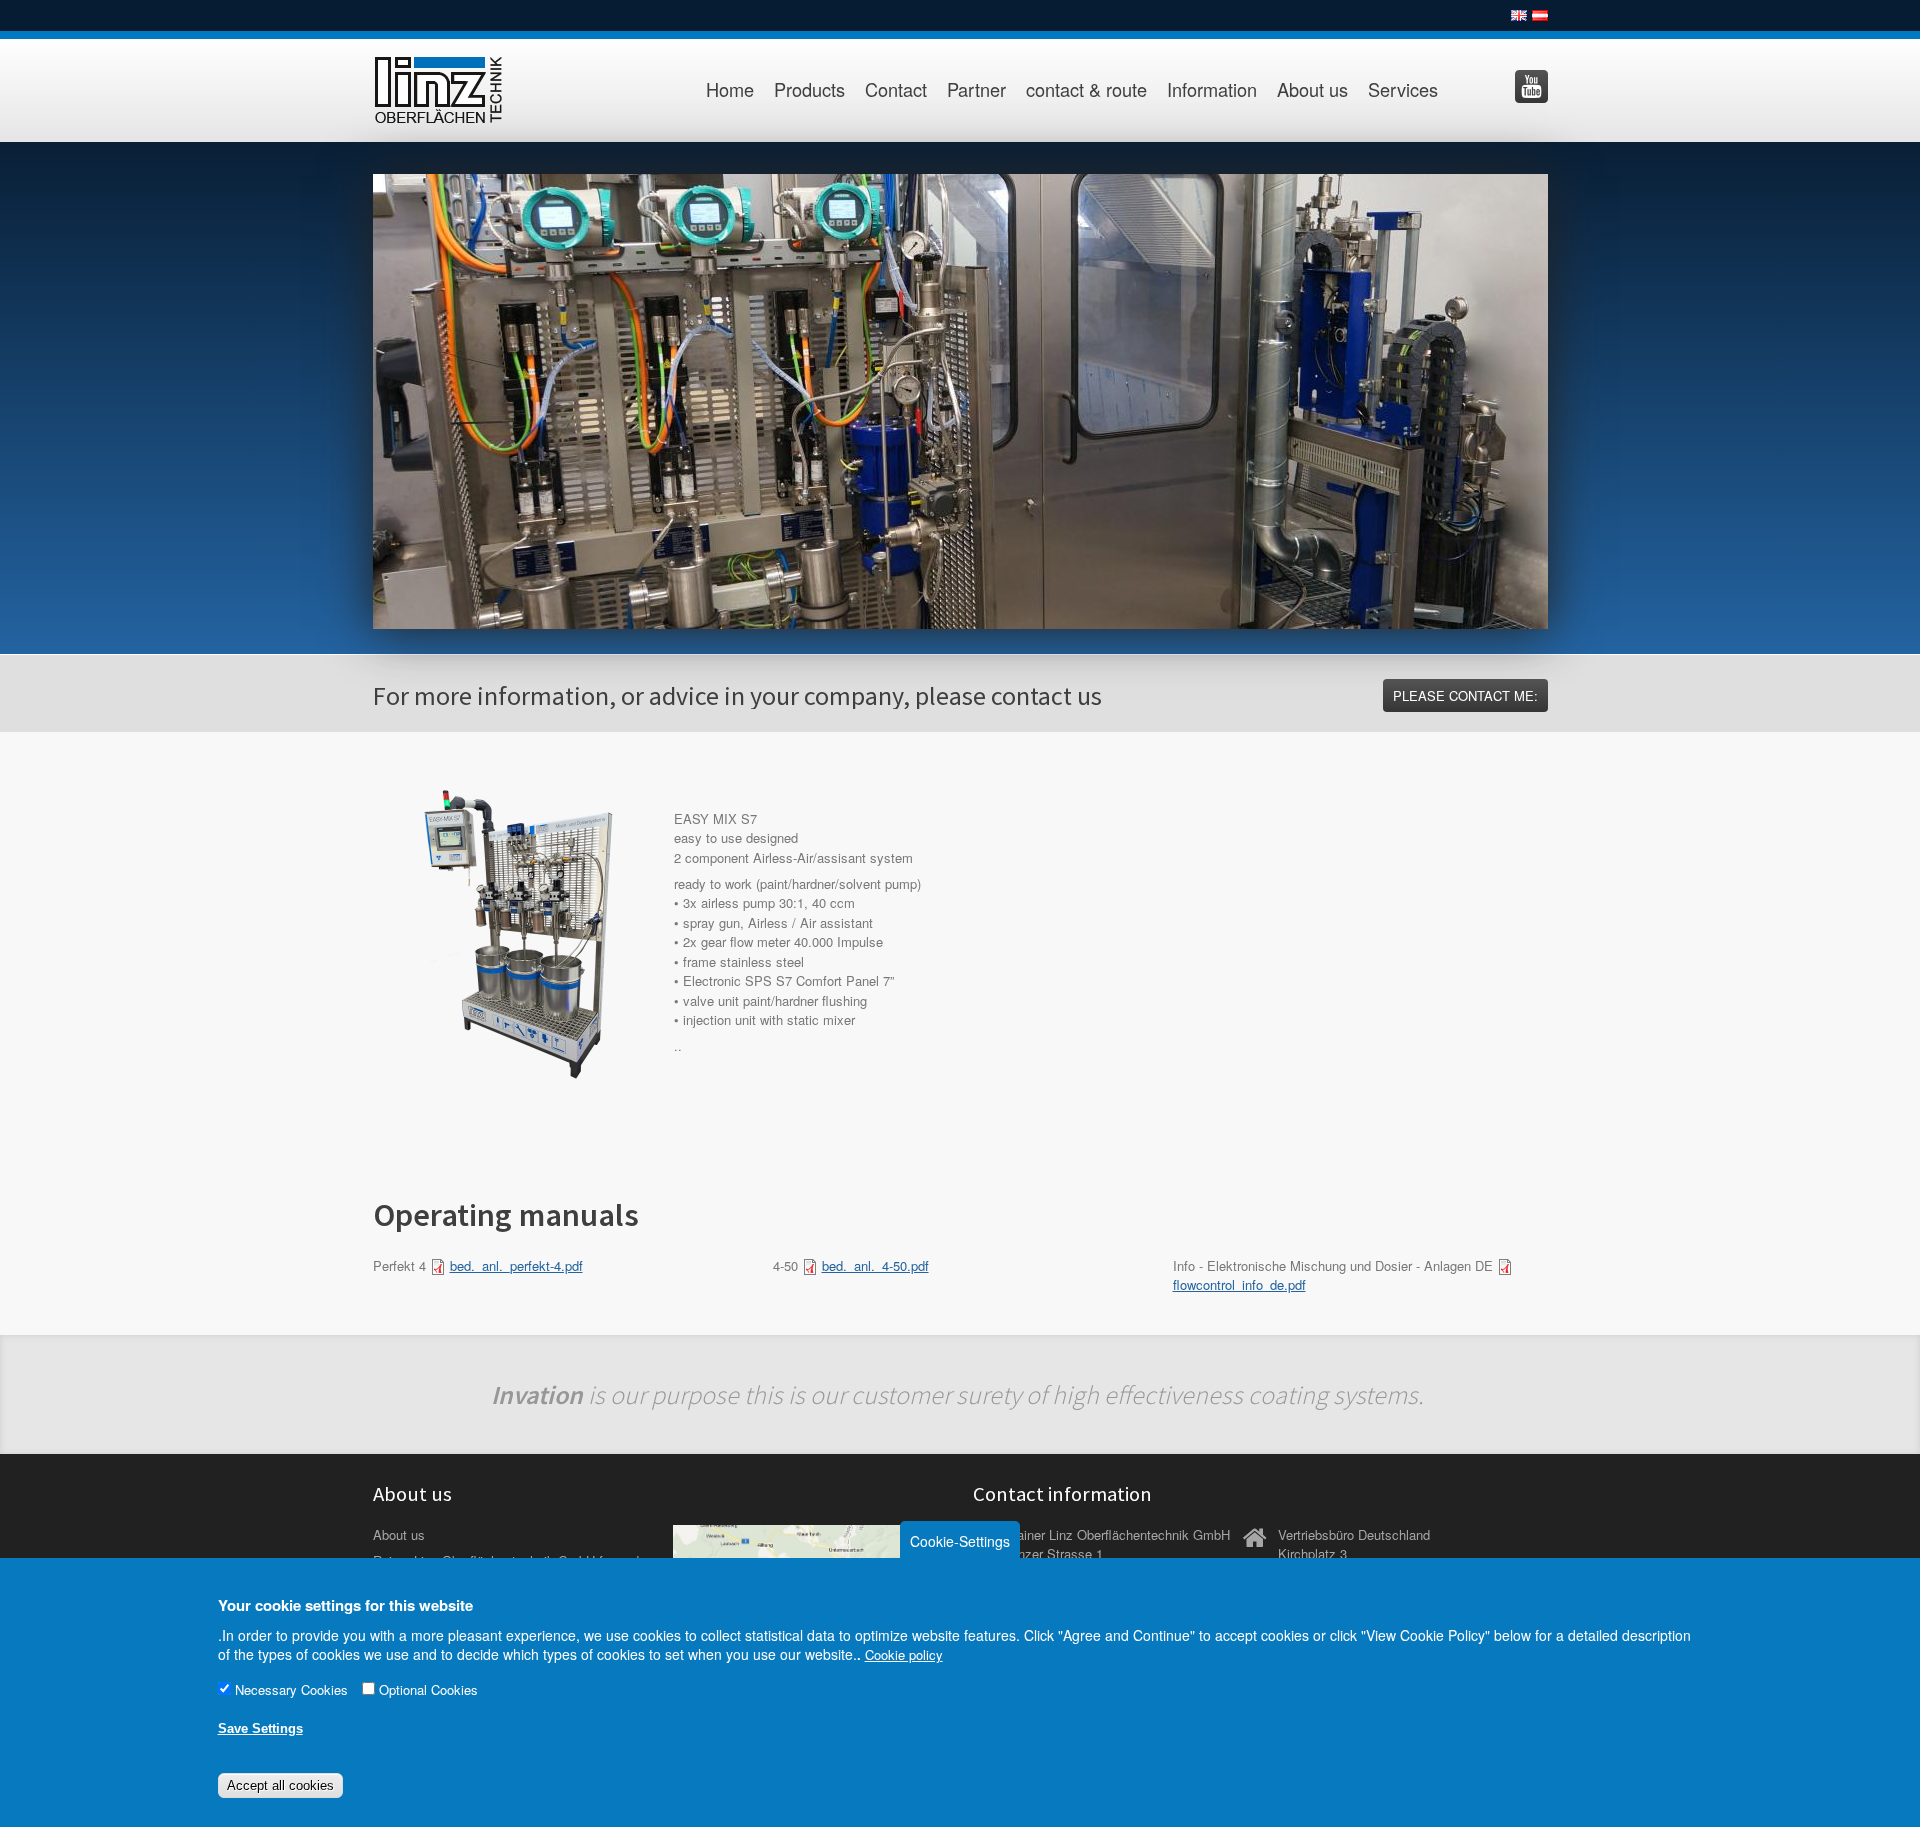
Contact (896, 89)
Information (1212, 89)
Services (1403, 89)
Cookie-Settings (960, 1541)
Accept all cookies (280, 1785)
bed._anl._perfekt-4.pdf (516, 1265)
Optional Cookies (428, 1690)
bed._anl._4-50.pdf (875, 1265)
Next (1569, 396)
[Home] (460, 90)
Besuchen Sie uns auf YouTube (1531, 86)
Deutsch (1540, 15)
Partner (976, 89)
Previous (352, 396)
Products (809, 89)
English (1519, 15)
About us (1312, 89)
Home (730, 89)
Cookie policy (904, 1655)
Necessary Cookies (291, 1690)
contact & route (1086, 89)
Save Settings (260, 1728)
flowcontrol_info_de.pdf (1239, 1284)
